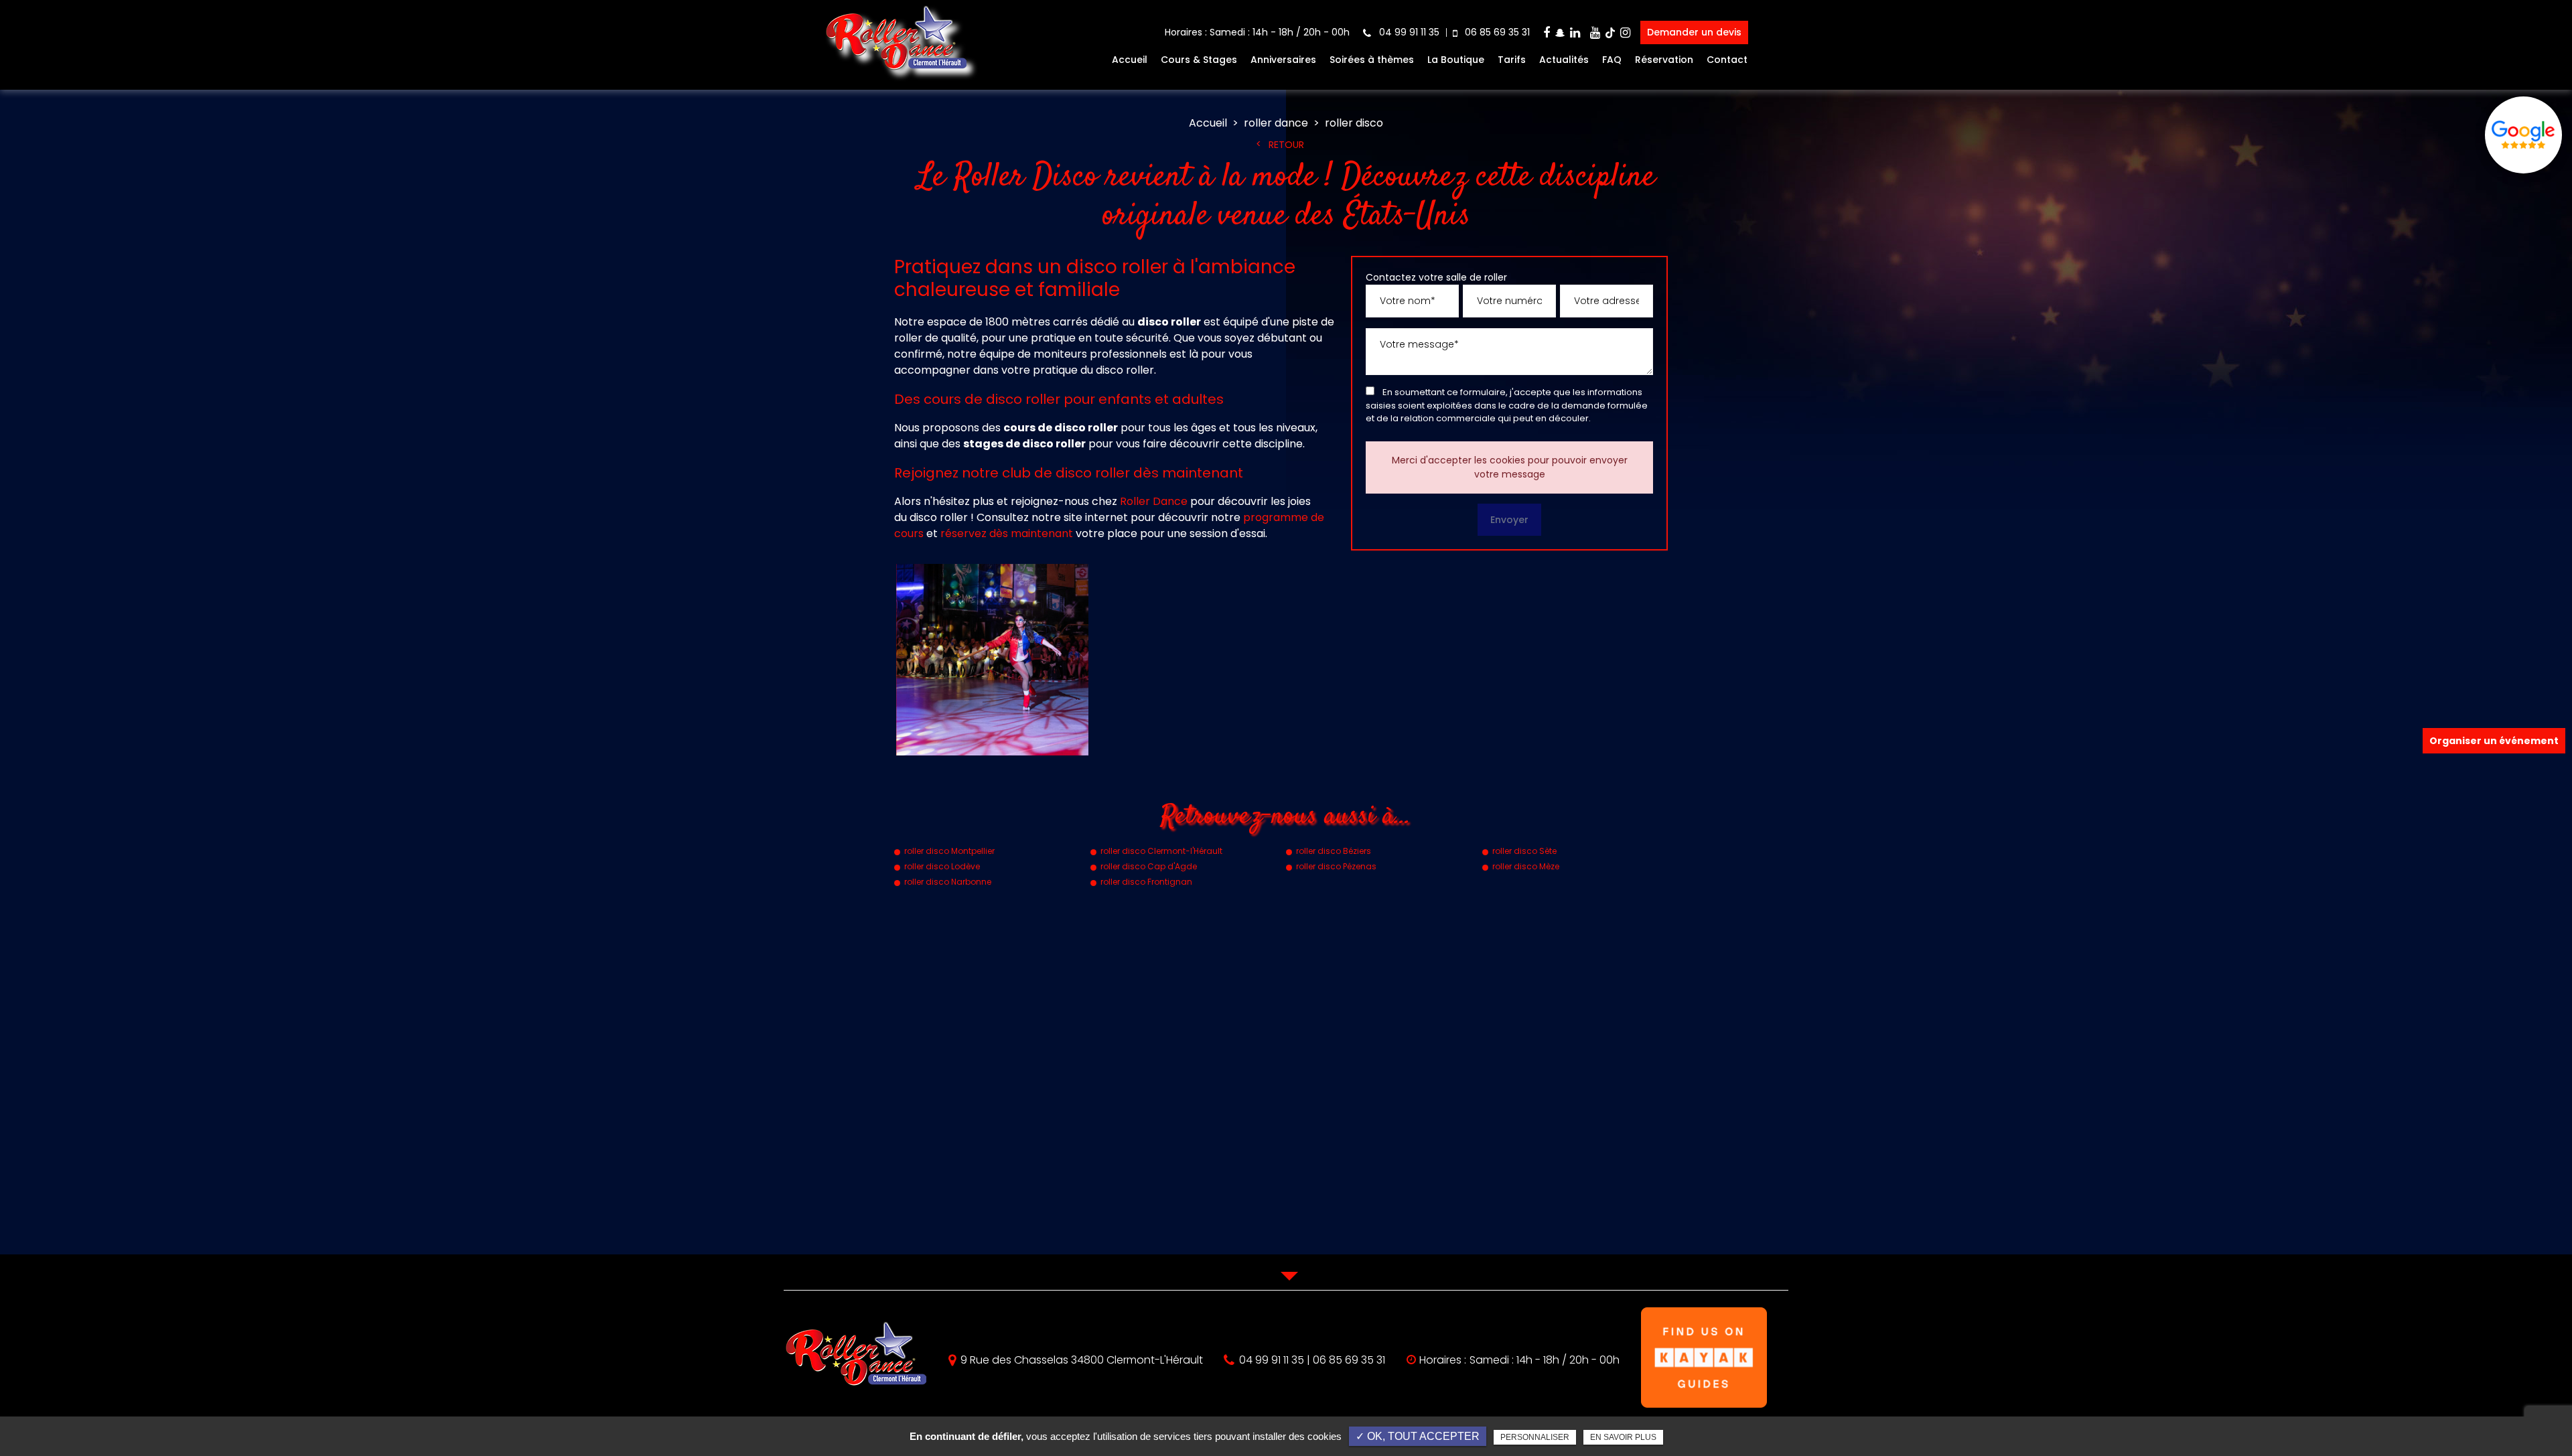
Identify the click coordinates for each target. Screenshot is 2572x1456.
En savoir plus (1623, 1437)
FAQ (1612, 60)
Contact (1727, 60)
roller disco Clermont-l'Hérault (1161, 851)
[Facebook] (1547, 32)
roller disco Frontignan (1146, 882)
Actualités (1564, 60)
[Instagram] (1625, 32)
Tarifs (1512, 60)
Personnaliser (1535, 1437)
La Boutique (1456, 60)
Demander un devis (1694, 32)
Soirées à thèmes (1372, 60)
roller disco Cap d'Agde (1149, 866)
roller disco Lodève (942, 866)
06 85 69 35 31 (1496, 32)
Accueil (1130, 60)
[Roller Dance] (896, 75)
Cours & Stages (1199, 60)
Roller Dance (1154, 501)
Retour (1286, 145)
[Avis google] (2523, 135)
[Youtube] (1595, 32)
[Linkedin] (1575, 32)
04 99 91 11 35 (1408, 32)
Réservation (1664, 60)
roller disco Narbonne (948, 882)
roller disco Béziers (1334, 851)
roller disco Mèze (1526, 866)
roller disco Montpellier (949, 851)
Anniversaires (1283, 60)
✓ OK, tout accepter (1418, 1436)
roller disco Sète (1524, 851)
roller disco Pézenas (1336, 866)
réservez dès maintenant (1007, 533)
